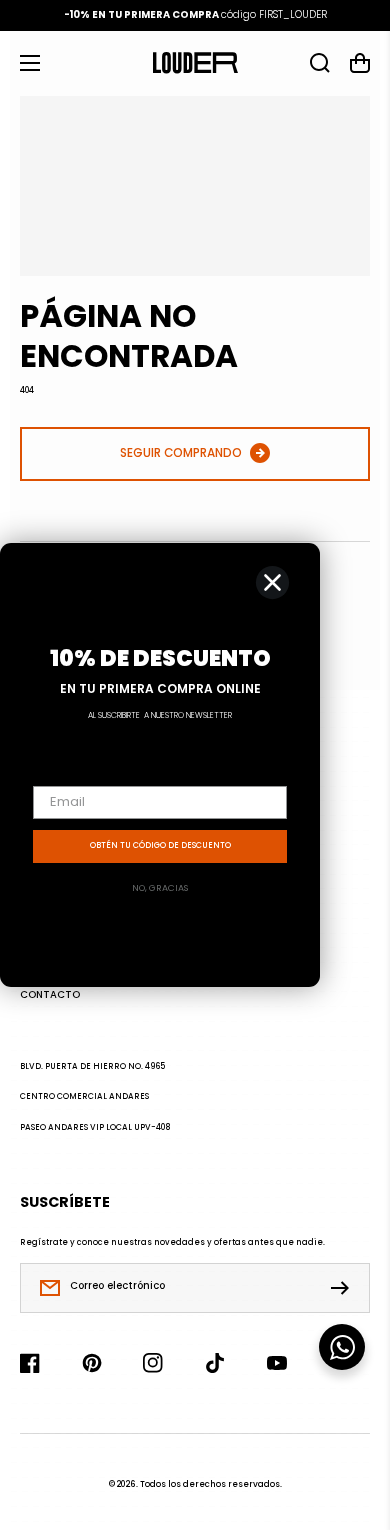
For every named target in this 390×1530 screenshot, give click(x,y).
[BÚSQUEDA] (320, 63)
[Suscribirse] (345, 1288)
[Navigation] (30, 63)
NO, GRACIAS (160, 888)
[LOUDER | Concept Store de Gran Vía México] (195, 63)
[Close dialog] (272, 582)
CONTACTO (50, 995)
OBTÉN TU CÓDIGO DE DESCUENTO (160, 845)
